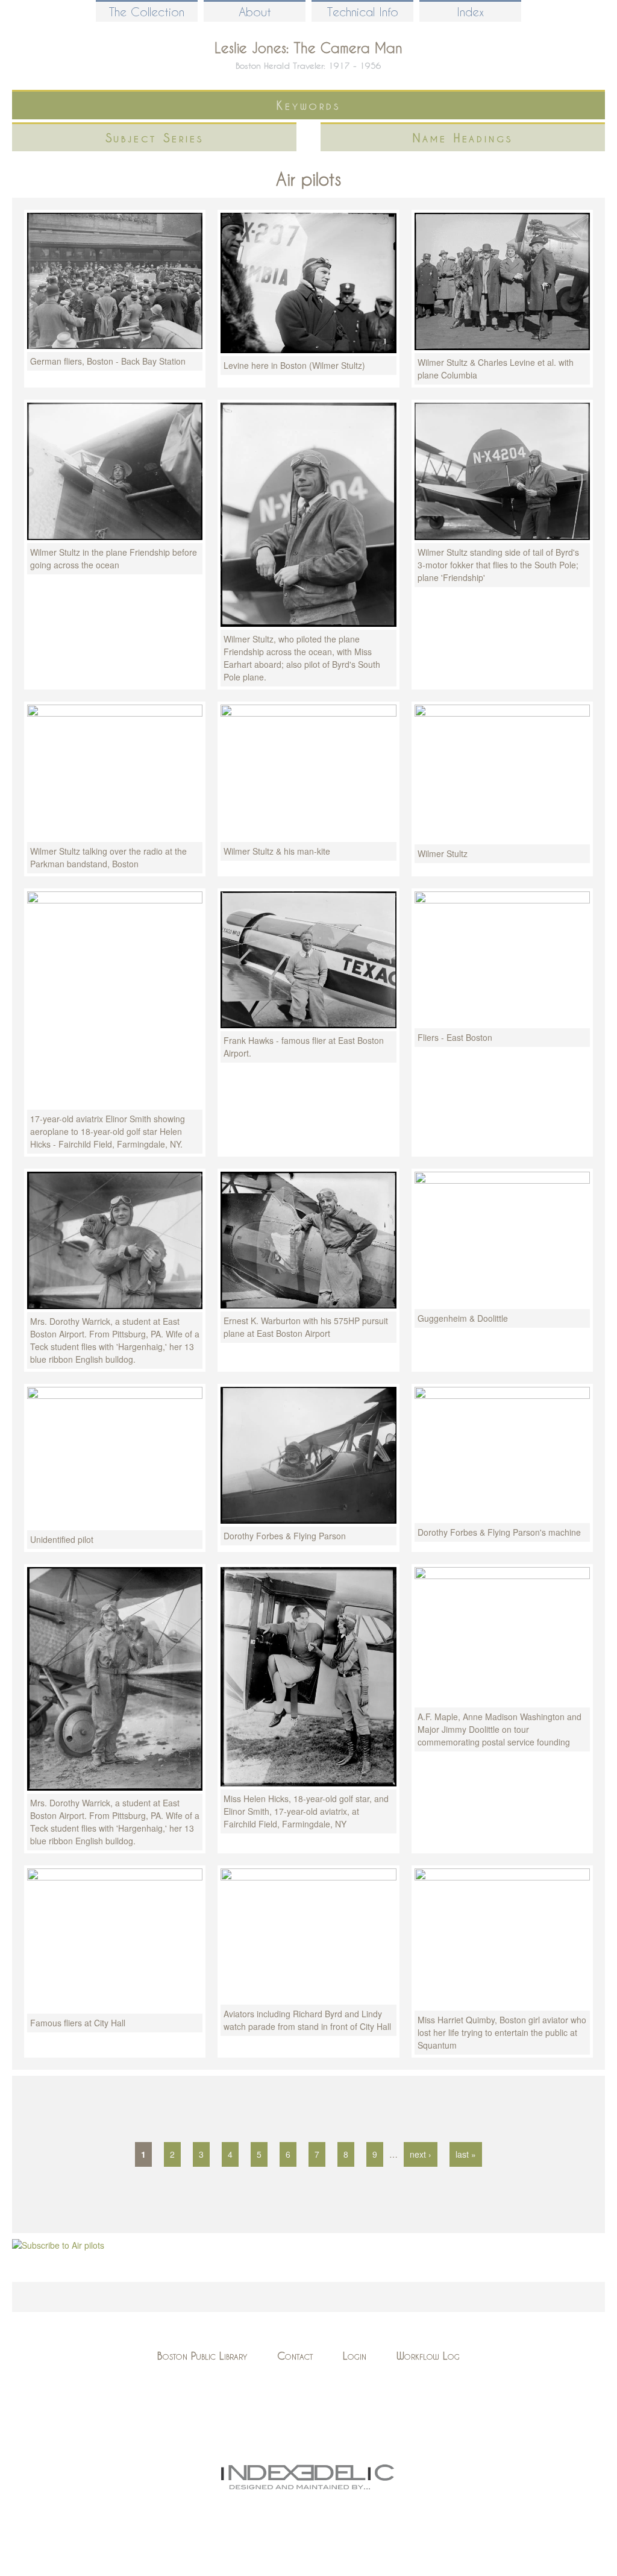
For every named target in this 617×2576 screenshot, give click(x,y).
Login (355, 2356)
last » (466, 2154)
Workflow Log (428, 2356)
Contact (295, 2356)
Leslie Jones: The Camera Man (308, 48)
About (255, 12)
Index (470, 12)
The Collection (147, 12)
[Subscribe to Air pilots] (58, 2245)
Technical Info (363, 12)
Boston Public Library (202, 2356)
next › (421, 2154)
